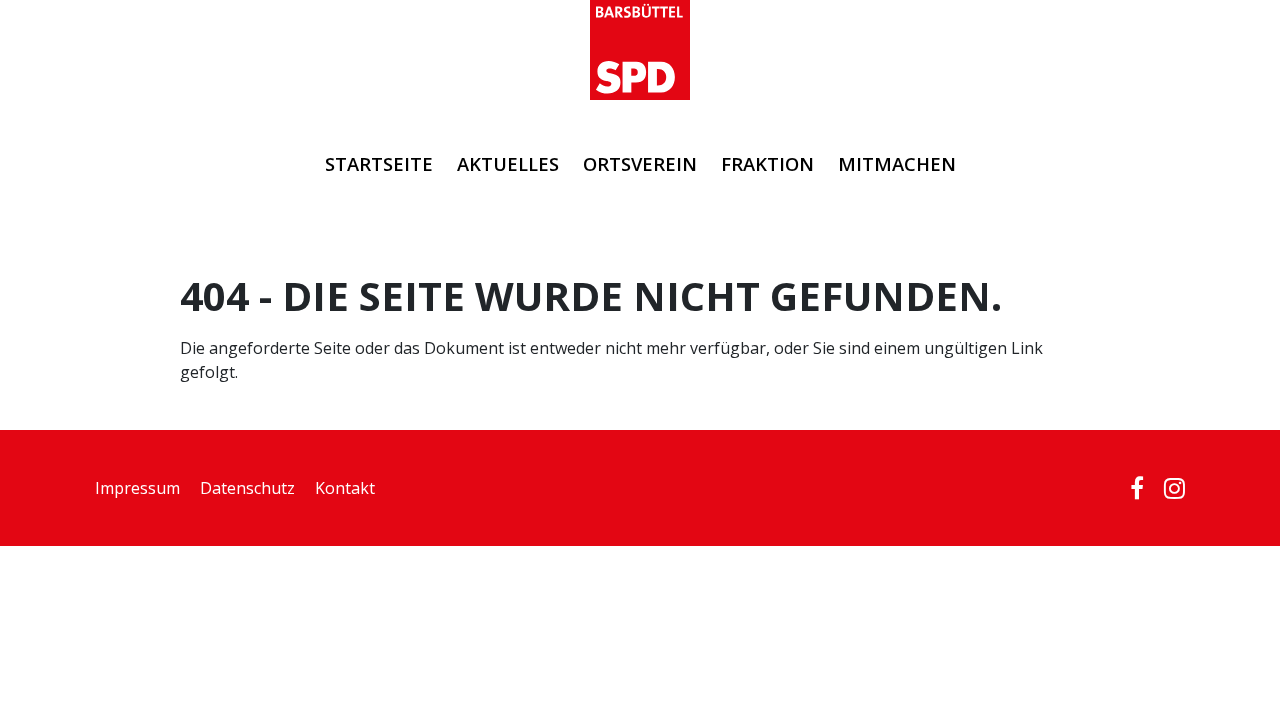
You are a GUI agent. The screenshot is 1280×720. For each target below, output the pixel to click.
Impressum (137, 488)
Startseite (379, 163)
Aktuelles (508, 163)
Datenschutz (247, 488)
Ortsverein (640, 163)
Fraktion (767, 163)
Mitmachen (897, 163)
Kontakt (345, 488)
